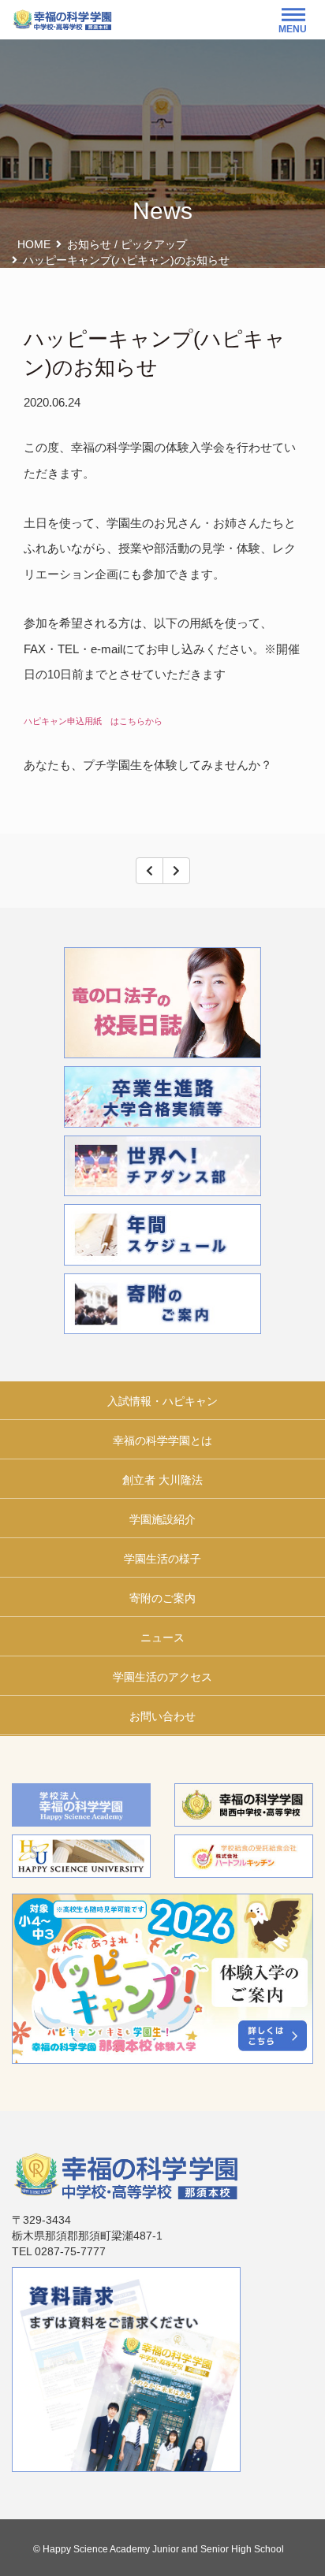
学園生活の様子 (162, 1559)
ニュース (162, 1637)
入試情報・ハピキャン (162, 1401)
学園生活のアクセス (162, 1677)
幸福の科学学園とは (162, 1440)
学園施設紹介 (162, 1519)
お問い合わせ (162, 1716)
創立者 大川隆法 (162, 1480)
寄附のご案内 (162, 1598)
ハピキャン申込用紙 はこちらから (93, 721)
